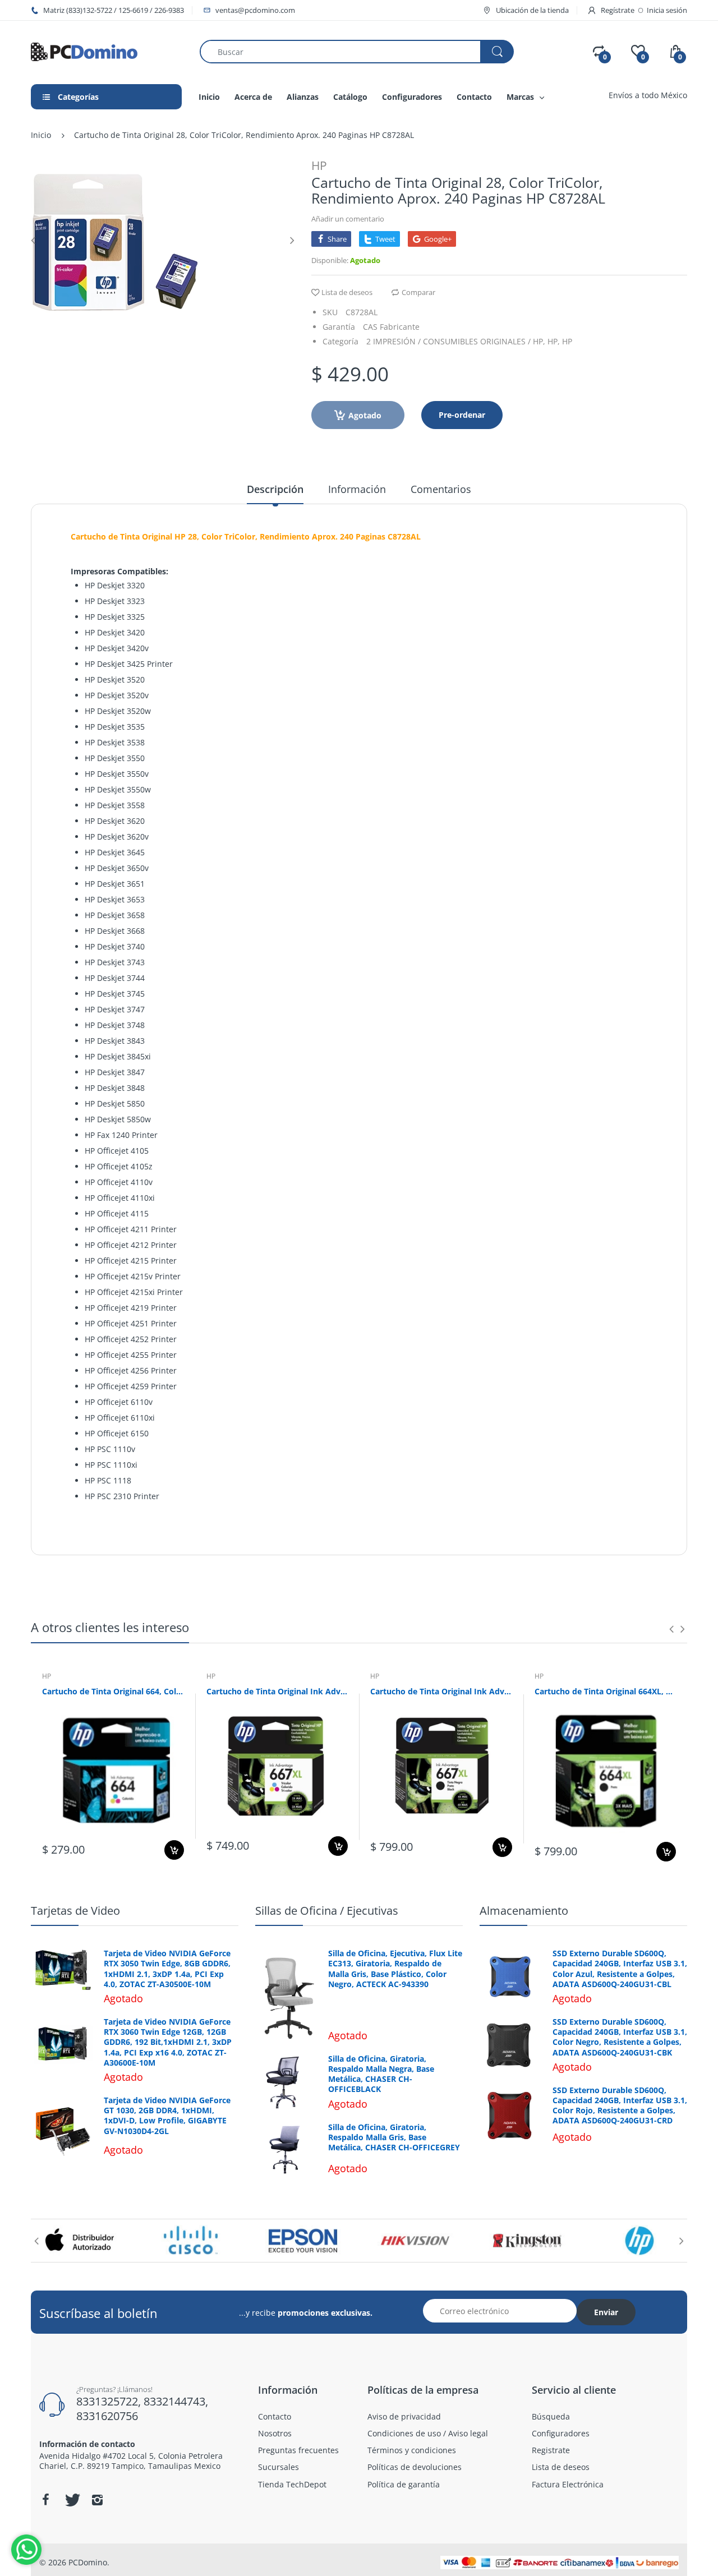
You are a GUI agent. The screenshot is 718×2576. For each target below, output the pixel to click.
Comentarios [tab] (441, 489)
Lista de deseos (347, 292)
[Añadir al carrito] (174, 1850)
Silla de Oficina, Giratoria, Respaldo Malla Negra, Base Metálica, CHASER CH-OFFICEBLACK (381, 2074)
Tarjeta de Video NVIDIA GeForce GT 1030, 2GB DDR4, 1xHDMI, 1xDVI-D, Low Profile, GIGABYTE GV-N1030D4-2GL (167, 2116)
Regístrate (618, 10)
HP (319, 165)
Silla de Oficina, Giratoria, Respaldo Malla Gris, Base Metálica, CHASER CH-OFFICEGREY (394, 2137)
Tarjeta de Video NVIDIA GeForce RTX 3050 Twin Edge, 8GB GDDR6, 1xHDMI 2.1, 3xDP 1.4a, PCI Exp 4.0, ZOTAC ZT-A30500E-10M (167, 1969)
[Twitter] (71, 2500)
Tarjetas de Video (75, 1911)
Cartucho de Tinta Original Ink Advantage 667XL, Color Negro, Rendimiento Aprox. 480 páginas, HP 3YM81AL (441, 1691)
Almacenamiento (524, 1911)
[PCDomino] (84, 51)
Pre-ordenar (462, 415)
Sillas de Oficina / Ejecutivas (327, 1911)
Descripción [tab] (275, 489)
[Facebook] (45, 2500)
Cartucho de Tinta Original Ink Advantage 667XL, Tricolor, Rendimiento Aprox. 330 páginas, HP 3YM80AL (277, 1691)
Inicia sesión (667, 10)
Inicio (41, 135)
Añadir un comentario (348, 219)
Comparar (418, 292)
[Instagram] (97, 2500)
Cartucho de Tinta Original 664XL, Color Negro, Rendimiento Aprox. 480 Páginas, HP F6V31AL (606, 1691)
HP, (554, 341)
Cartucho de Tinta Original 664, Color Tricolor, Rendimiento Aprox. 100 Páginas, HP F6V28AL (113, 1691)
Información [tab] (357, 489)
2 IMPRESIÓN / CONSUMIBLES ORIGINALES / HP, (456, 341)
